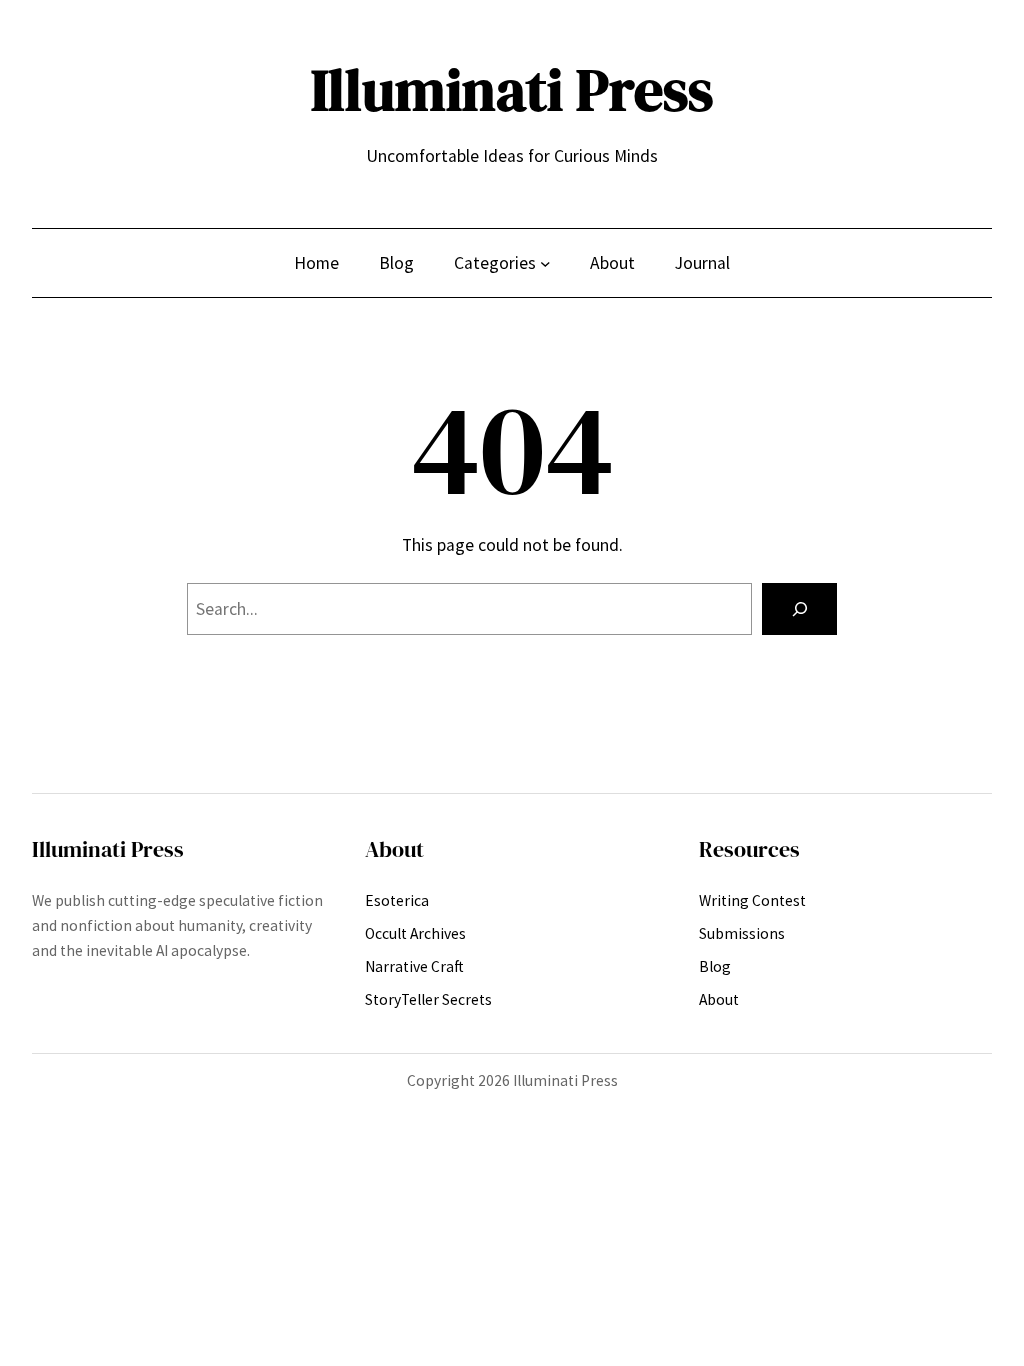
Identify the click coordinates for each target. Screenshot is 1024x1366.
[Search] (799, 608)
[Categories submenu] (545, 262)
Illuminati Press (512, 90)
